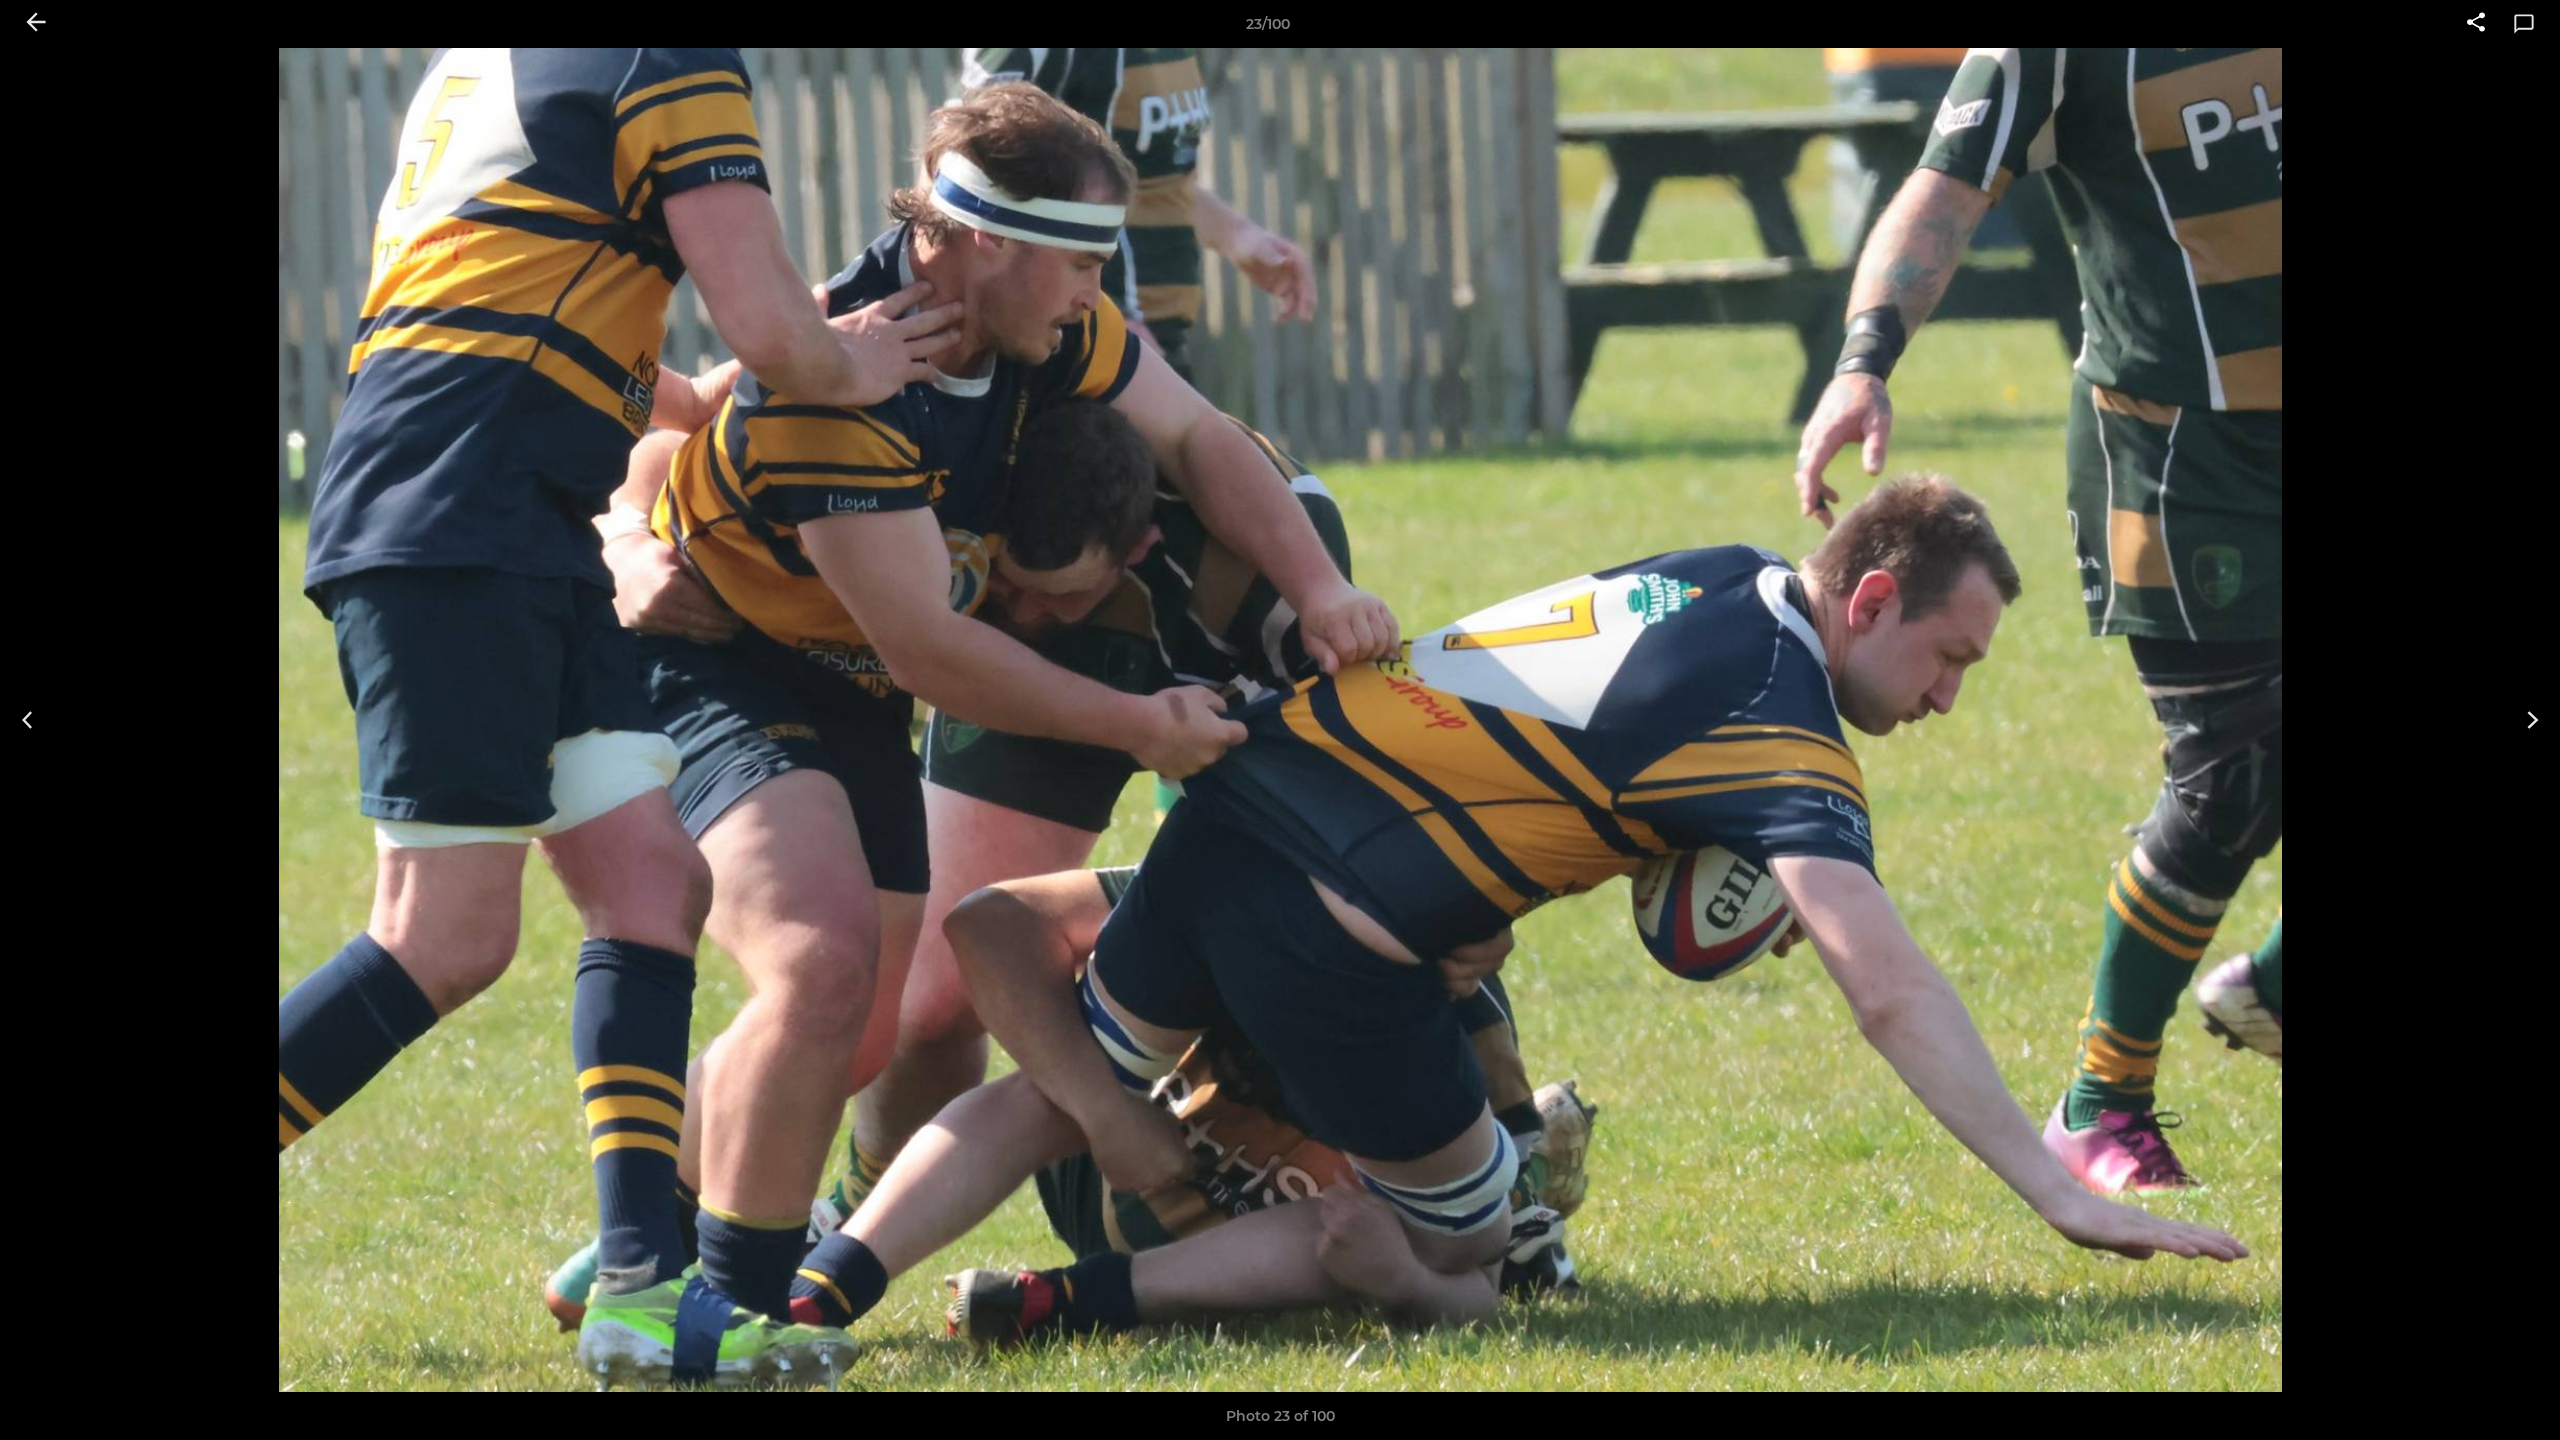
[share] (2476, 24)
